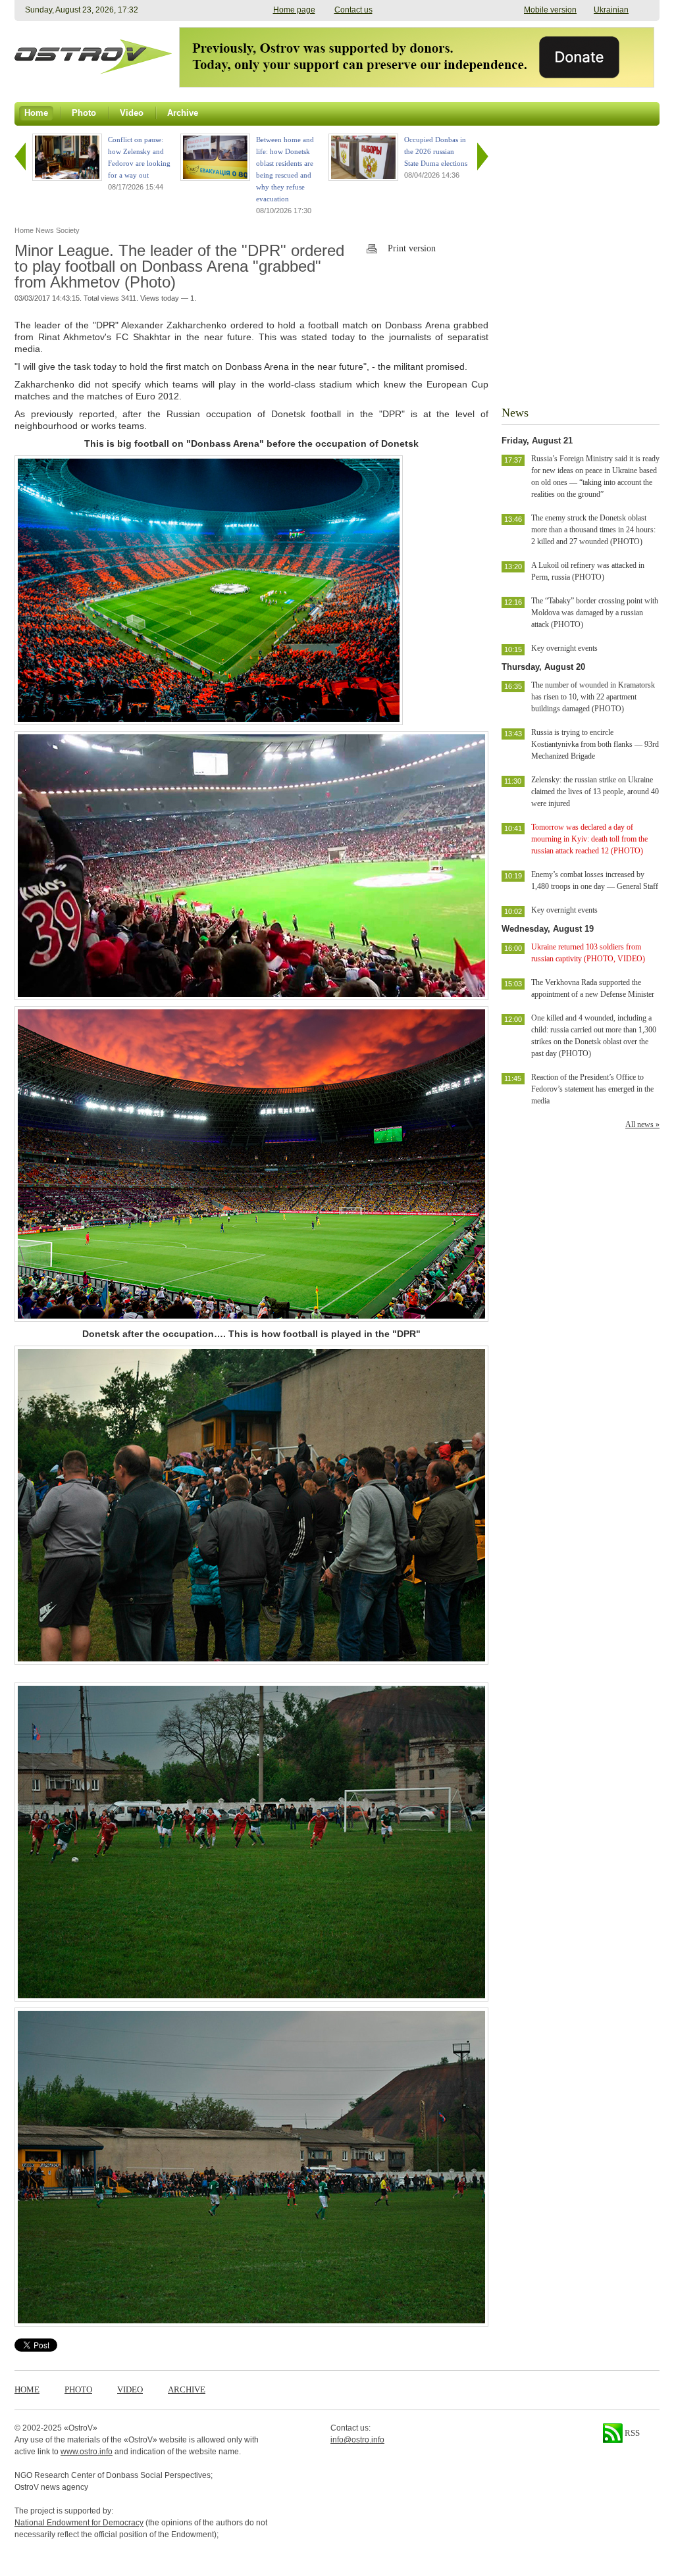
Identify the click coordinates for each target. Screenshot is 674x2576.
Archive (187, 2389)
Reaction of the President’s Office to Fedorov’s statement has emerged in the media (592, 1089)
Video (130, 2389)
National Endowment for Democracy (79, 2523)
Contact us (353, 10)
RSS (631, 2433)
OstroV (81, 2428)
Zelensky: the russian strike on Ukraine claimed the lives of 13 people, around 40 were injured (595, 792)
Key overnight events (564, 648)
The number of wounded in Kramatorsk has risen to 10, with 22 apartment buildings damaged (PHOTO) (593, 697)
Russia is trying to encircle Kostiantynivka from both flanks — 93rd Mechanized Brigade (595, 744)
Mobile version (550, 10)
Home (27, 2389)
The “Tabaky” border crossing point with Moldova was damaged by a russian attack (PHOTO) (595, 613)
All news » (642, 1124)
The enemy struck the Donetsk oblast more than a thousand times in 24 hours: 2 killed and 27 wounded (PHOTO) (593, 530)
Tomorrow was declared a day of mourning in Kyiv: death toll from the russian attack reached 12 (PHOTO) (589, 839)
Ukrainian (611, 10)
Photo (78, 2389)
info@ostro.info (357, 2440)
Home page (294, 10)
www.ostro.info (87, 2452)
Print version (412, 248)
